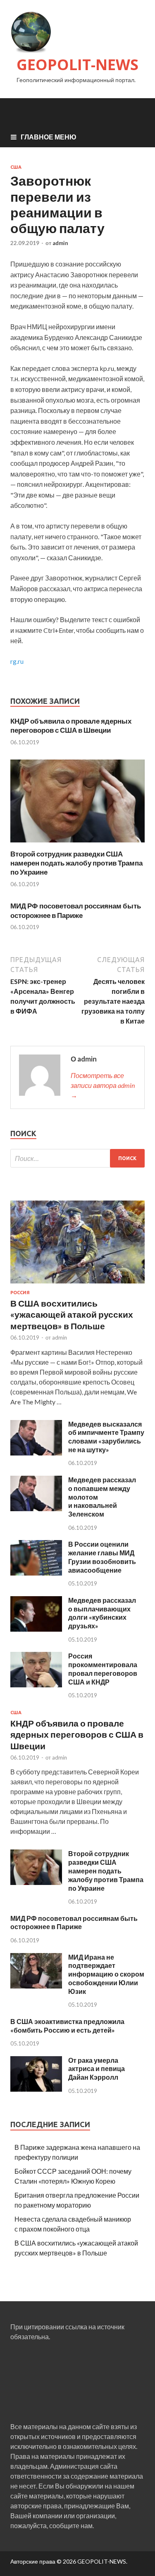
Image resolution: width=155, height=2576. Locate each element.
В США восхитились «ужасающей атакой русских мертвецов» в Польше (72, 1314)
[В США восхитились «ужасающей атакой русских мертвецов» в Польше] (77, 1285)
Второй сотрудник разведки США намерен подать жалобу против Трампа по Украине (76, 863)
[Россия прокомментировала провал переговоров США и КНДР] (36, 1685)
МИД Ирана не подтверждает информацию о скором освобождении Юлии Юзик (106, 1974)
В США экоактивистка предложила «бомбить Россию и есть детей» (67, 2026)
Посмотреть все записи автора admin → (103, 1085)
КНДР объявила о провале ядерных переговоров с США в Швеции (71, 725)
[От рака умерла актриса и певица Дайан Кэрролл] (36, 2089)
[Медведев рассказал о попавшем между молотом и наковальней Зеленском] (36, 1509)
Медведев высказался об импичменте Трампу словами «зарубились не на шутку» (106, 1437)
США (16, 167)
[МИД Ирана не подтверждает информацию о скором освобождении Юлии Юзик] (36, 1986)
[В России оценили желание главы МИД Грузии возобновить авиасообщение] (36, 1573)
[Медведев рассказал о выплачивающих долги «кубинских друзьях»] (36, 1629)
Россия (20, 1293)
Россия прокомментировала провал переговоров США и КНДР (103, 1669)
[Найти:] (77, 1158)
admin (60, 243)
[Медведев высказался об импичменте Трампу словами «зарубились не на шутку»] (36, 1453)
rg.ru (17, 661)
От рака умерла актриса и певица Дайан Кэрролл (97, 2069)
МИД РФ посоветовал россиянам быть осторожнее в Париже (76, 910)
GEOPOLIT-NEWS (77, 65)
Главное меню (49, 137)
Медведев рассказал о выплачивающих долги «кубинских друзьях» (102, 1613)
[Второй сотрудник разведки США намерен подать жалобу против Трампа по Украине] (77, 844)
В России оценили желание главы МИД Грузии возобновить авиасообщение (102, 1557)
